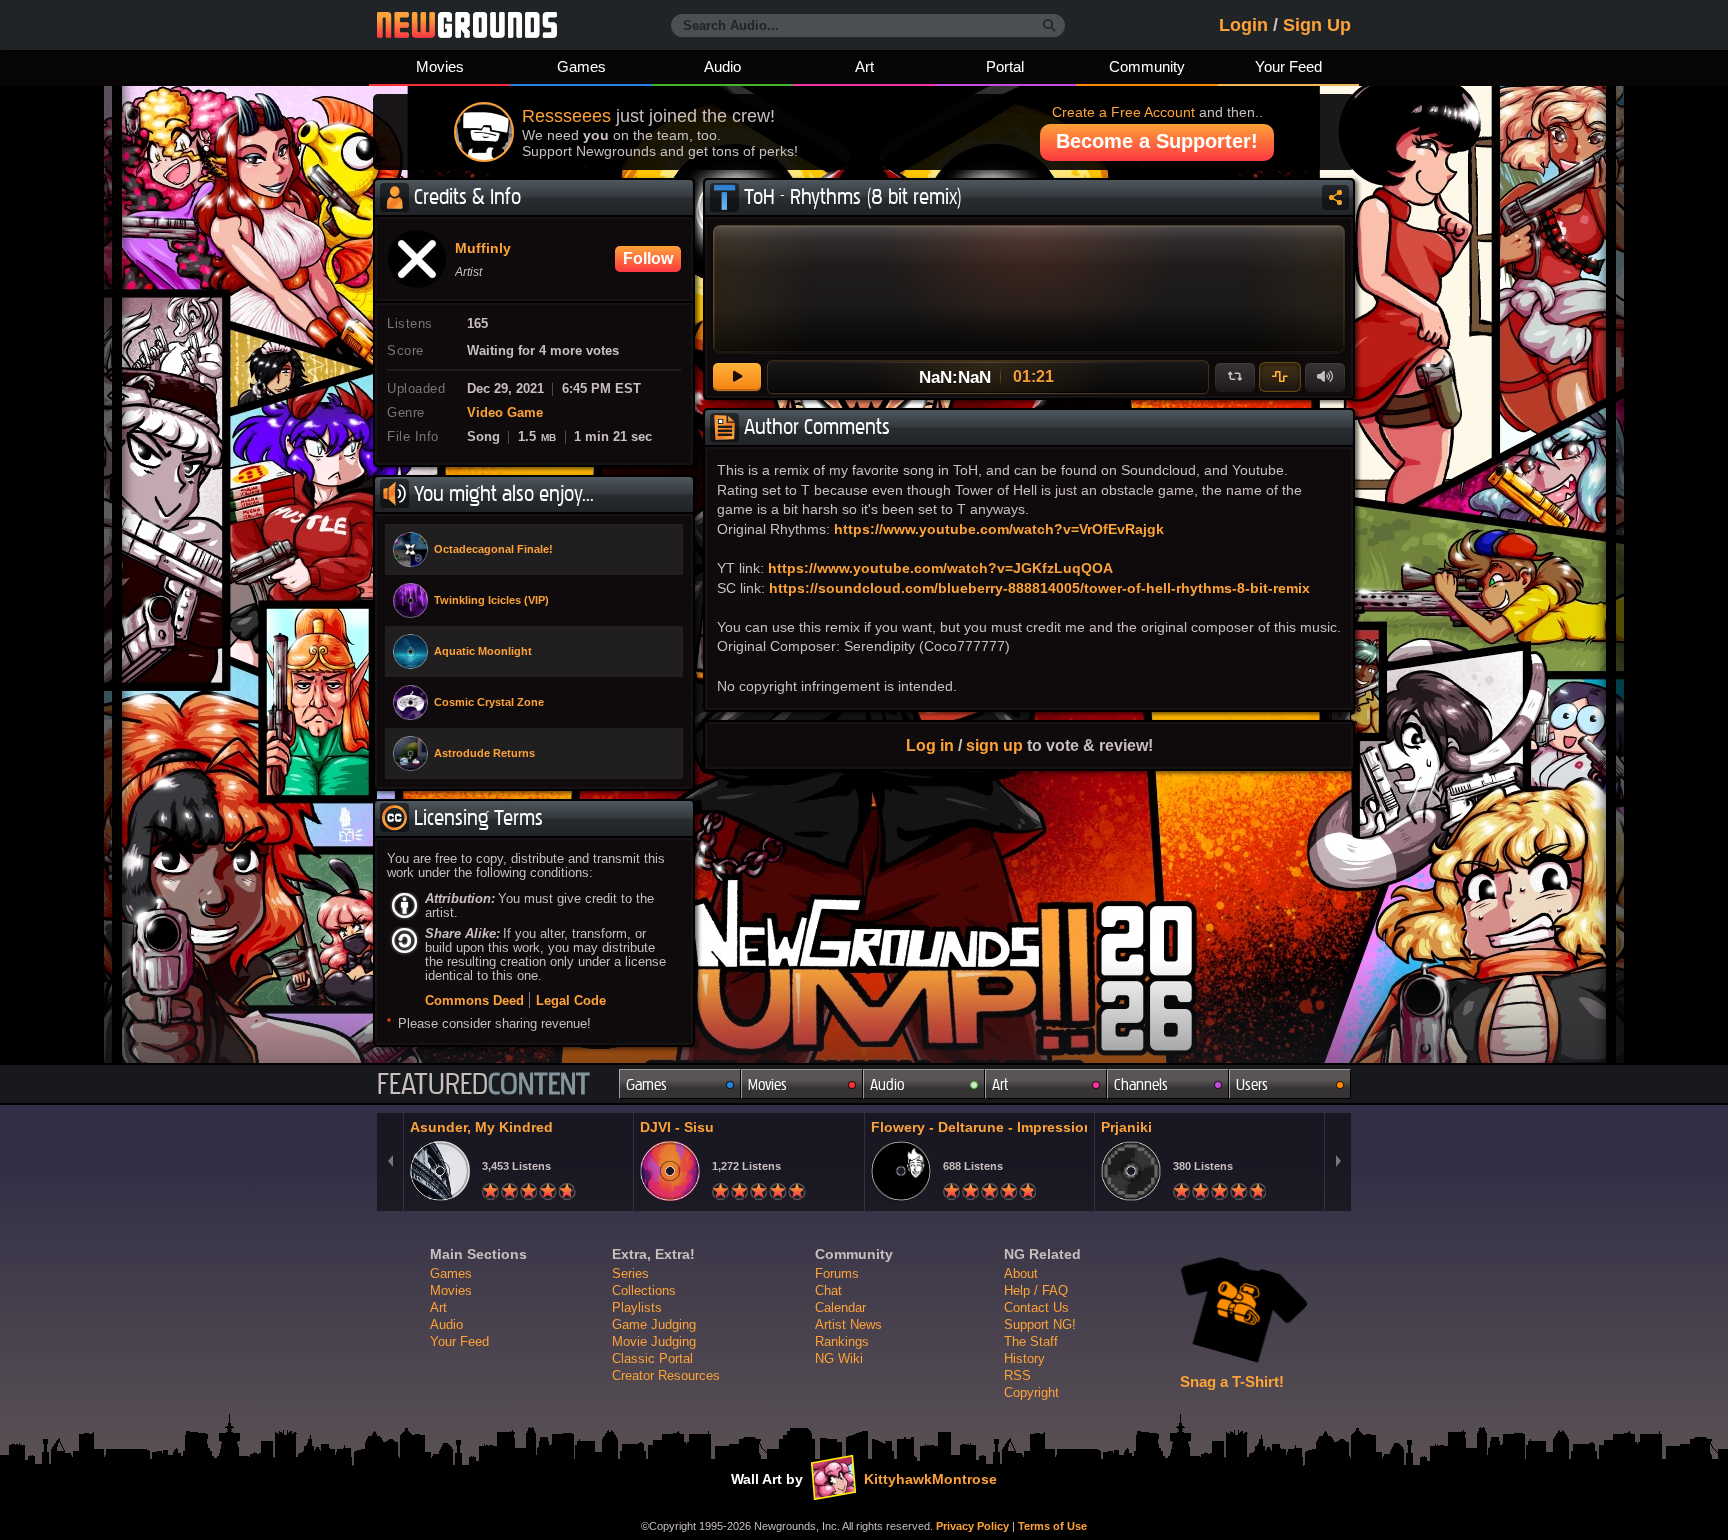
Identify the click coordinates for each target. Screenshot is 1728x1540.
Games (581, 66)
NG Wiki (839, 1358)
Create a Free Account (1123, 112)
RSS (1017, 1375)
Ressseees (566, 116)
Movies (440, 66)
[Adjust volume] (1325, 377)
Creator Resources (666, 1375)
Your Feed (1288, 66)
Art (864, 66)
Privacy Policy (972, 1526)
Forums (837, 1273)
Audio (722, 66)
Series (630, 1273)
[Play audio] (737, 377)
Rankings (842, 1341)
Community (1147, 66)
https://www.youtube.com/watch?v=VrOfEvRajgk (999, 529)
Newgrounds (467, 25)
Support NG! (1040, 1324)
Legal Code (571, 1000)
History (1024, 1358)
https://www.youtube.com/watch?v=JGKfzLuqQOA (940, 568)
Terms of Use (1052, 1526)
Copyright (1031, 1392)
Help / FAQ (1036, 1290)
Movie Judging (654, 1341)
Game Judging (654, 1324)
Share (1335, 197)
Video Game (505, 413)
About (1021, 1273)
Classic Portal (652, 1358)
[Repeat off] (1235, 377)
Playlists (637, 1307)
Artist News (848, 1324)
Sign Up (1317, 25)
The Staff (1031, 1341)
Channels (1141, 1084)
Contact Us (1036, 1307)
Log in (930, 745)
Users (1252, 1084)
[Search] (1049, 26)
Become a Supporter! (1157, 141)
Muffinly (483, 249)
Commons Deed (474, 1000)
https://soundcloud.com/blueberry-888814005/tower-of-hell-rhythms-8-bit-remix (1039, 588)
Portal (1005, 66)
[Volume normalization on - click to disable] (1280, 377)
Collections (644, 1290)
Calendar (840, 1307)
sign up (994, 745)
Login (1243, 25)
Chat (828, 1290)
